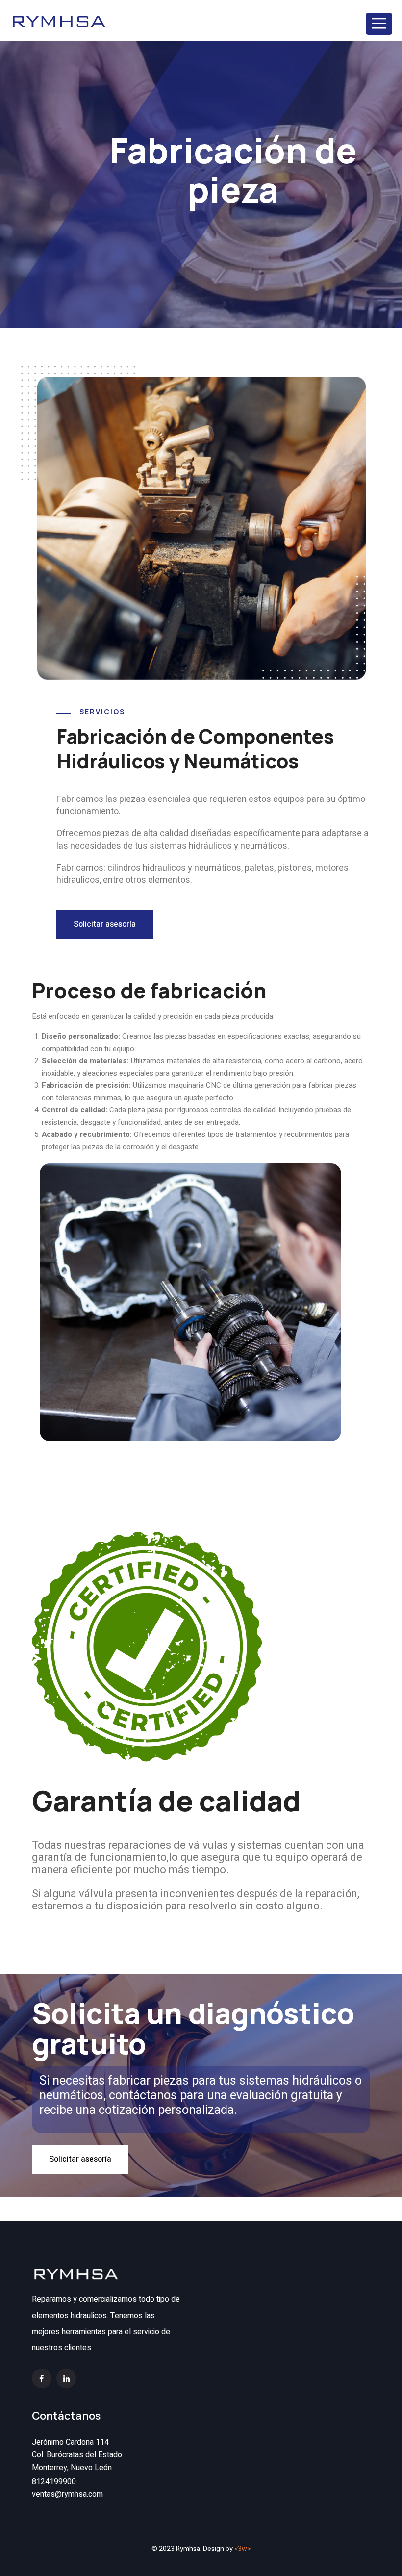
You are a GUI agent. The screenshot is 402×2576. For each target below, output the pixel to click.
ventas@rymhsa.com (67, 2494)
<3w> (243, 2549)
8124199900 (54, 2482)
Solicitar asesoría (105, 924)
